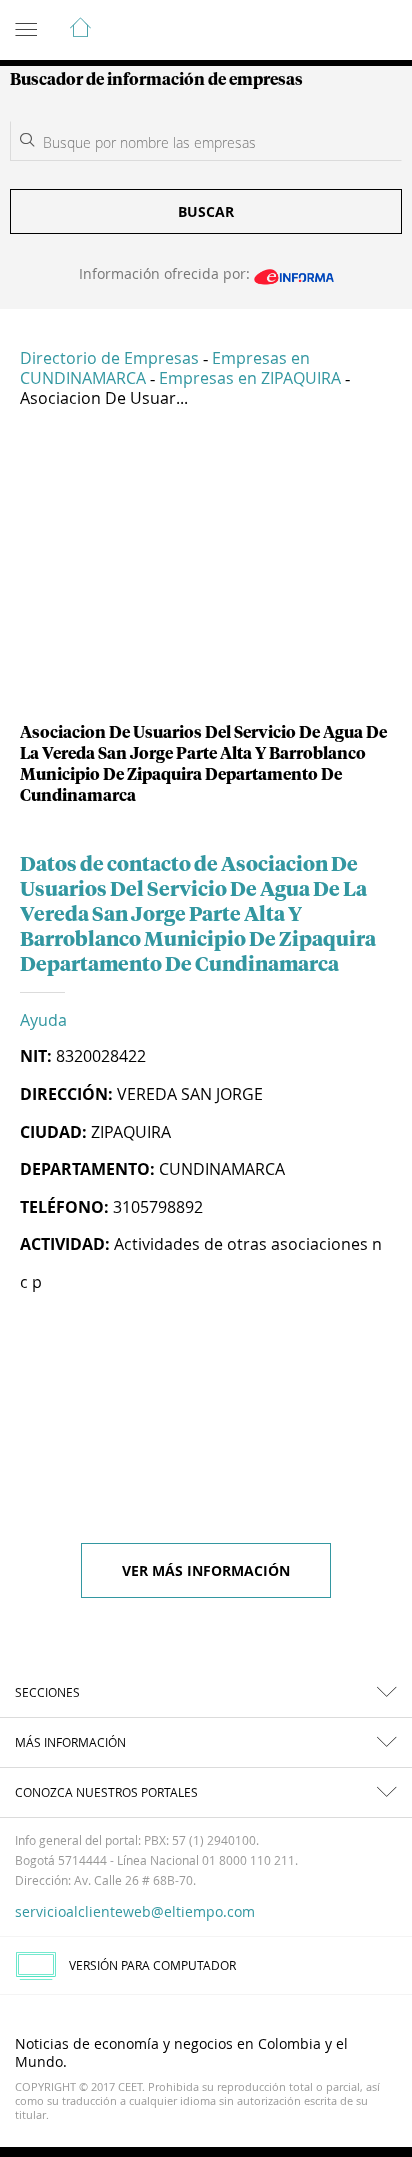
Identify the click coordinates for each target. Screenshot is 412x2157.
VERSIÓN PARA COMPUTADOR (152, 1965)
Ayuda (43, 1020)
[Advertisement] (206, 573)
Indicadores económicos (336, 31)
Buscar (206, 211)
